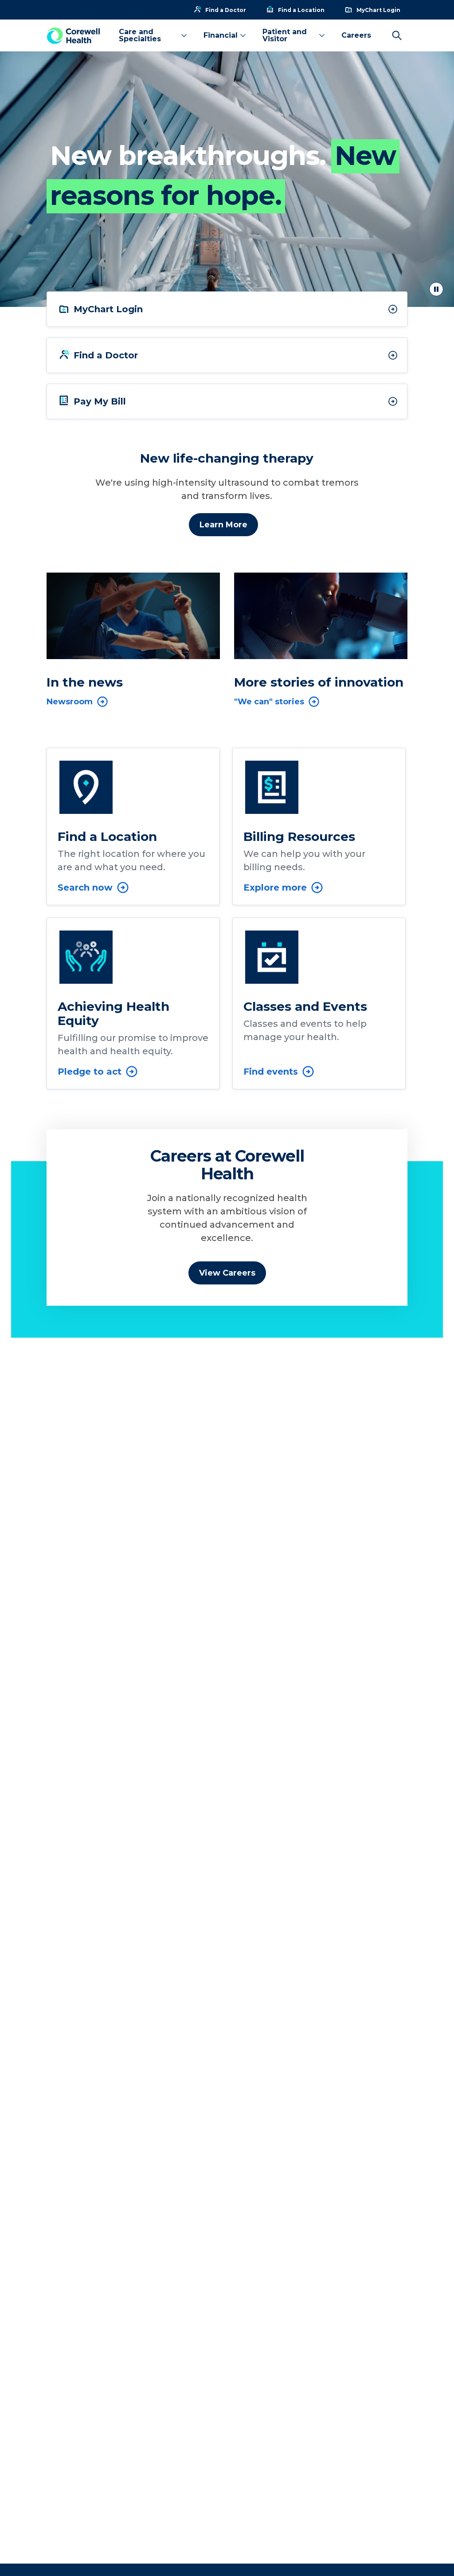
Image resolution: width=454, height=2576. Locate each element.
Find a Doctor (106, 355)
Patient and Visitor (285, 35)
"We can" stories (269, 702)
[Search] (397, 35)
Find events (271, 1072)
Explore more (275, 887)
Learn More (223, 525)
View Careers (227, 1273)
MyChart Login (108, 309)
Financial (221, 35)
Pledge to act (90, 1072)
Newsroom (70, 702)
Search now (85, 887)
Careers (356, 35)
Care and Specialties (140, 35)
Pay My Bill (100, 401)
